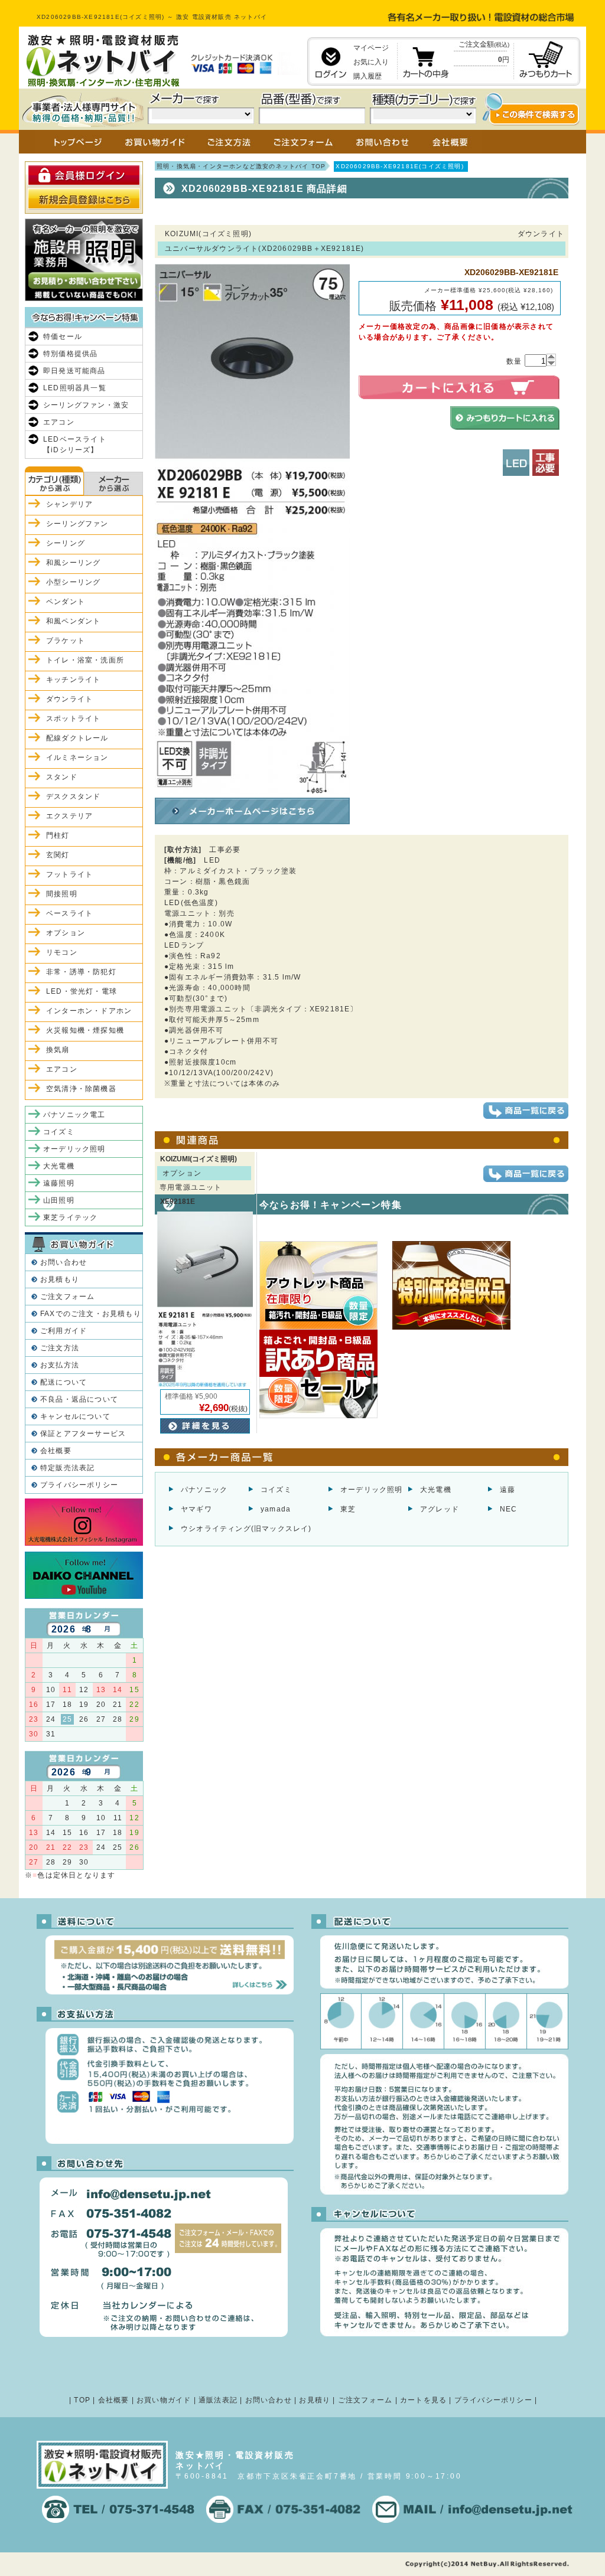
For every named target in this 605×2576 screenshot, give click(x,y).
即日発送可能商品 (74, 371)
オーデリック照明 (372, 1490)
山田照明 (59, 1200)
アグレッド (440, 1509)
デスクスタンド (73, 796)
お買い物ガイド (164, 2400)
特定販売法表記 (67, 1468)
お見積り (315, 2400)
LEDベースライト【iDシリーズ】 (75, 445)
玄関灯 (58, 855)
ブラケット (66, 641)
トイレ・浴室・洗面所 (85, 660)
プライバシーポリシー (79, 1485)
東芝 (348, 1509)
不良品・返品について (79, 1399)
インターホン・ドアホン (89, 1011)
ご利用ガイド (64, 1331)
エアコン (59, 422)
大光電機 (436, 1490)
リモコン (62, 952)
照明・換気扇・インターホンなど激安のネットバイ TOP (241, 166)
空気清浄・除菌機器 (81, 1089)
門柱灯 (58, 835)
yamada (276, 1509)
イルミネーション (77, 758)
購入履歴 (367, 76)
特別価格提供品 (70, 354)
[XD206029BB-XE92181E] (252, 788)
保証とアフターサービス (83, 1434)
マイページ (371, 48)
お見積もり (60, 1279)
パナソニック (204, 1490)
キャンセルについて (75, 1416)
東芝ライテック (70, 1217)
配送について (64, 1382)
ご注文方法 (60, 1348)
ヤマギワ (196, 1509)
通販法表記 (218, 2400)
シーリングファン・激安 (86, 405)
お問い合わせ (64, 1262)
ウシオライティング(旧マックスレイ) (246, 1529)
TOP (82, 2400)
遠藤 (508, 1490)
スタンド (62, 777)
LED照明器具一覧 (75, 388)
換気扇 (58, 1050)
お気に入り (371, 62)
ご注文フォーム (67, 1297)
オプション (66, 933)
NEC (509, 1509)
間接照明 (62, 894)
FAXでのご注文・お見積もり (91, 1314)
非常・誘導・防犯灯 (81, 972)
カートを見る (423, 2400)
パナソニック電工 (74, 1115)
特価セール (63, 337)
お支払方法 (60, 1365)
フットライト (69, 874)
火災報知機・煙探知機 (85, 1030)
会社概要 (56, 1451)
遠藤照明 (59, 1183)
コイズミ (276, 1490)
